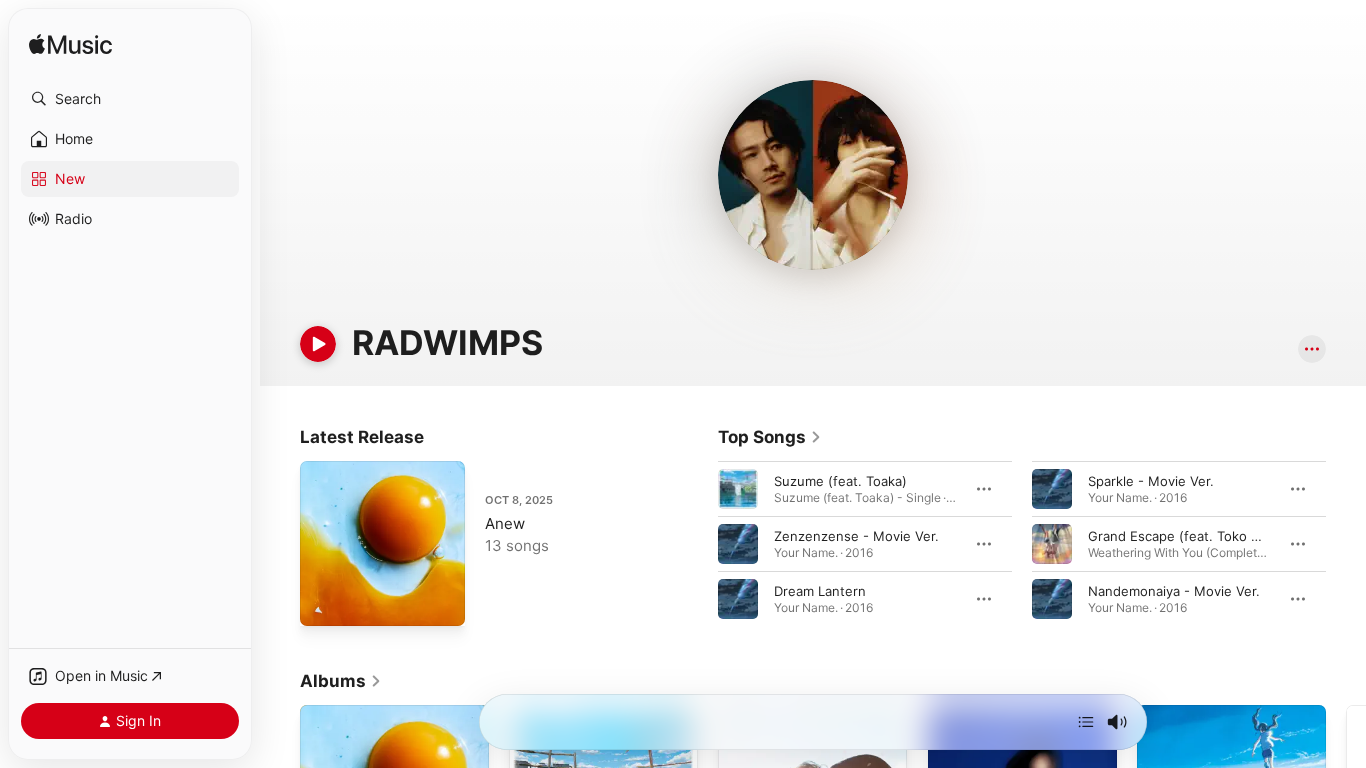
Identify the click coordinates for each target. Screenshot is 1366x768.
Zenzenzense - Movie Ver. (856, 536)
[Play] (318, 344)
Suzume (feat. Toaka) (840, 481)
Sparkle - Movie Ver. (1151, 481)
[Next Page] (1346, 544)
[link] (770, 437)
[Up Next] (1086, 722)
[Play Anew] (325, 601)
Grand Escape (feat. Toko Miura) (1189, 536)
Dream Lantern (820, 591)
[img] (70, 45)
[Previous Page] (698, 544)
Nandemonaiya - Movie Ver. (1174, 591)
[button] (130, 99)
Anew (505, 523)
